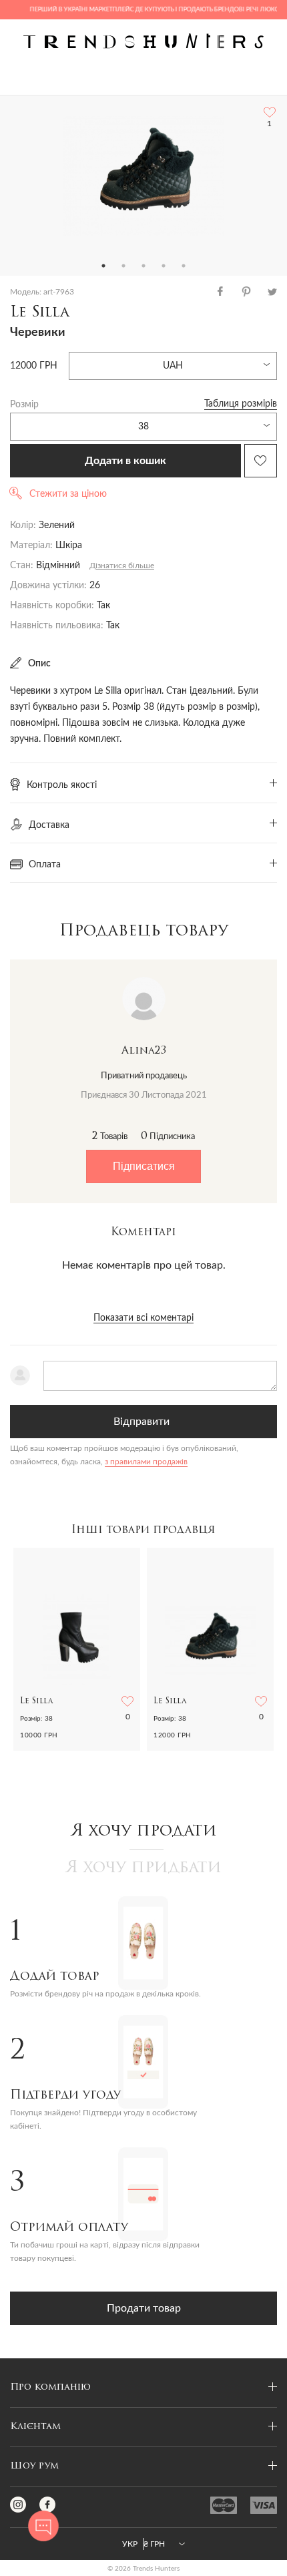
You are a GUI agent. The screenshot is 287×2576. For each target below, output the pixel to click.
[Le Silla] (143, 176)
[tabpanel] (143, 176)
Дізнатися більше (122, 566)
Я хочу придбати (143, 1868)
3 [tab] (143, 266)
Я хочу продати (144, 1832)
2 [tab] (123, 266)
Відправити (141, 1422)
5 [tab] (184, 266)
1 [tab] (103, 266)
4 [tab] (164, 266)
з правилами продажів (146, 1462)
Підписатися (144, 1166)
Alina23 (144, 1051)
